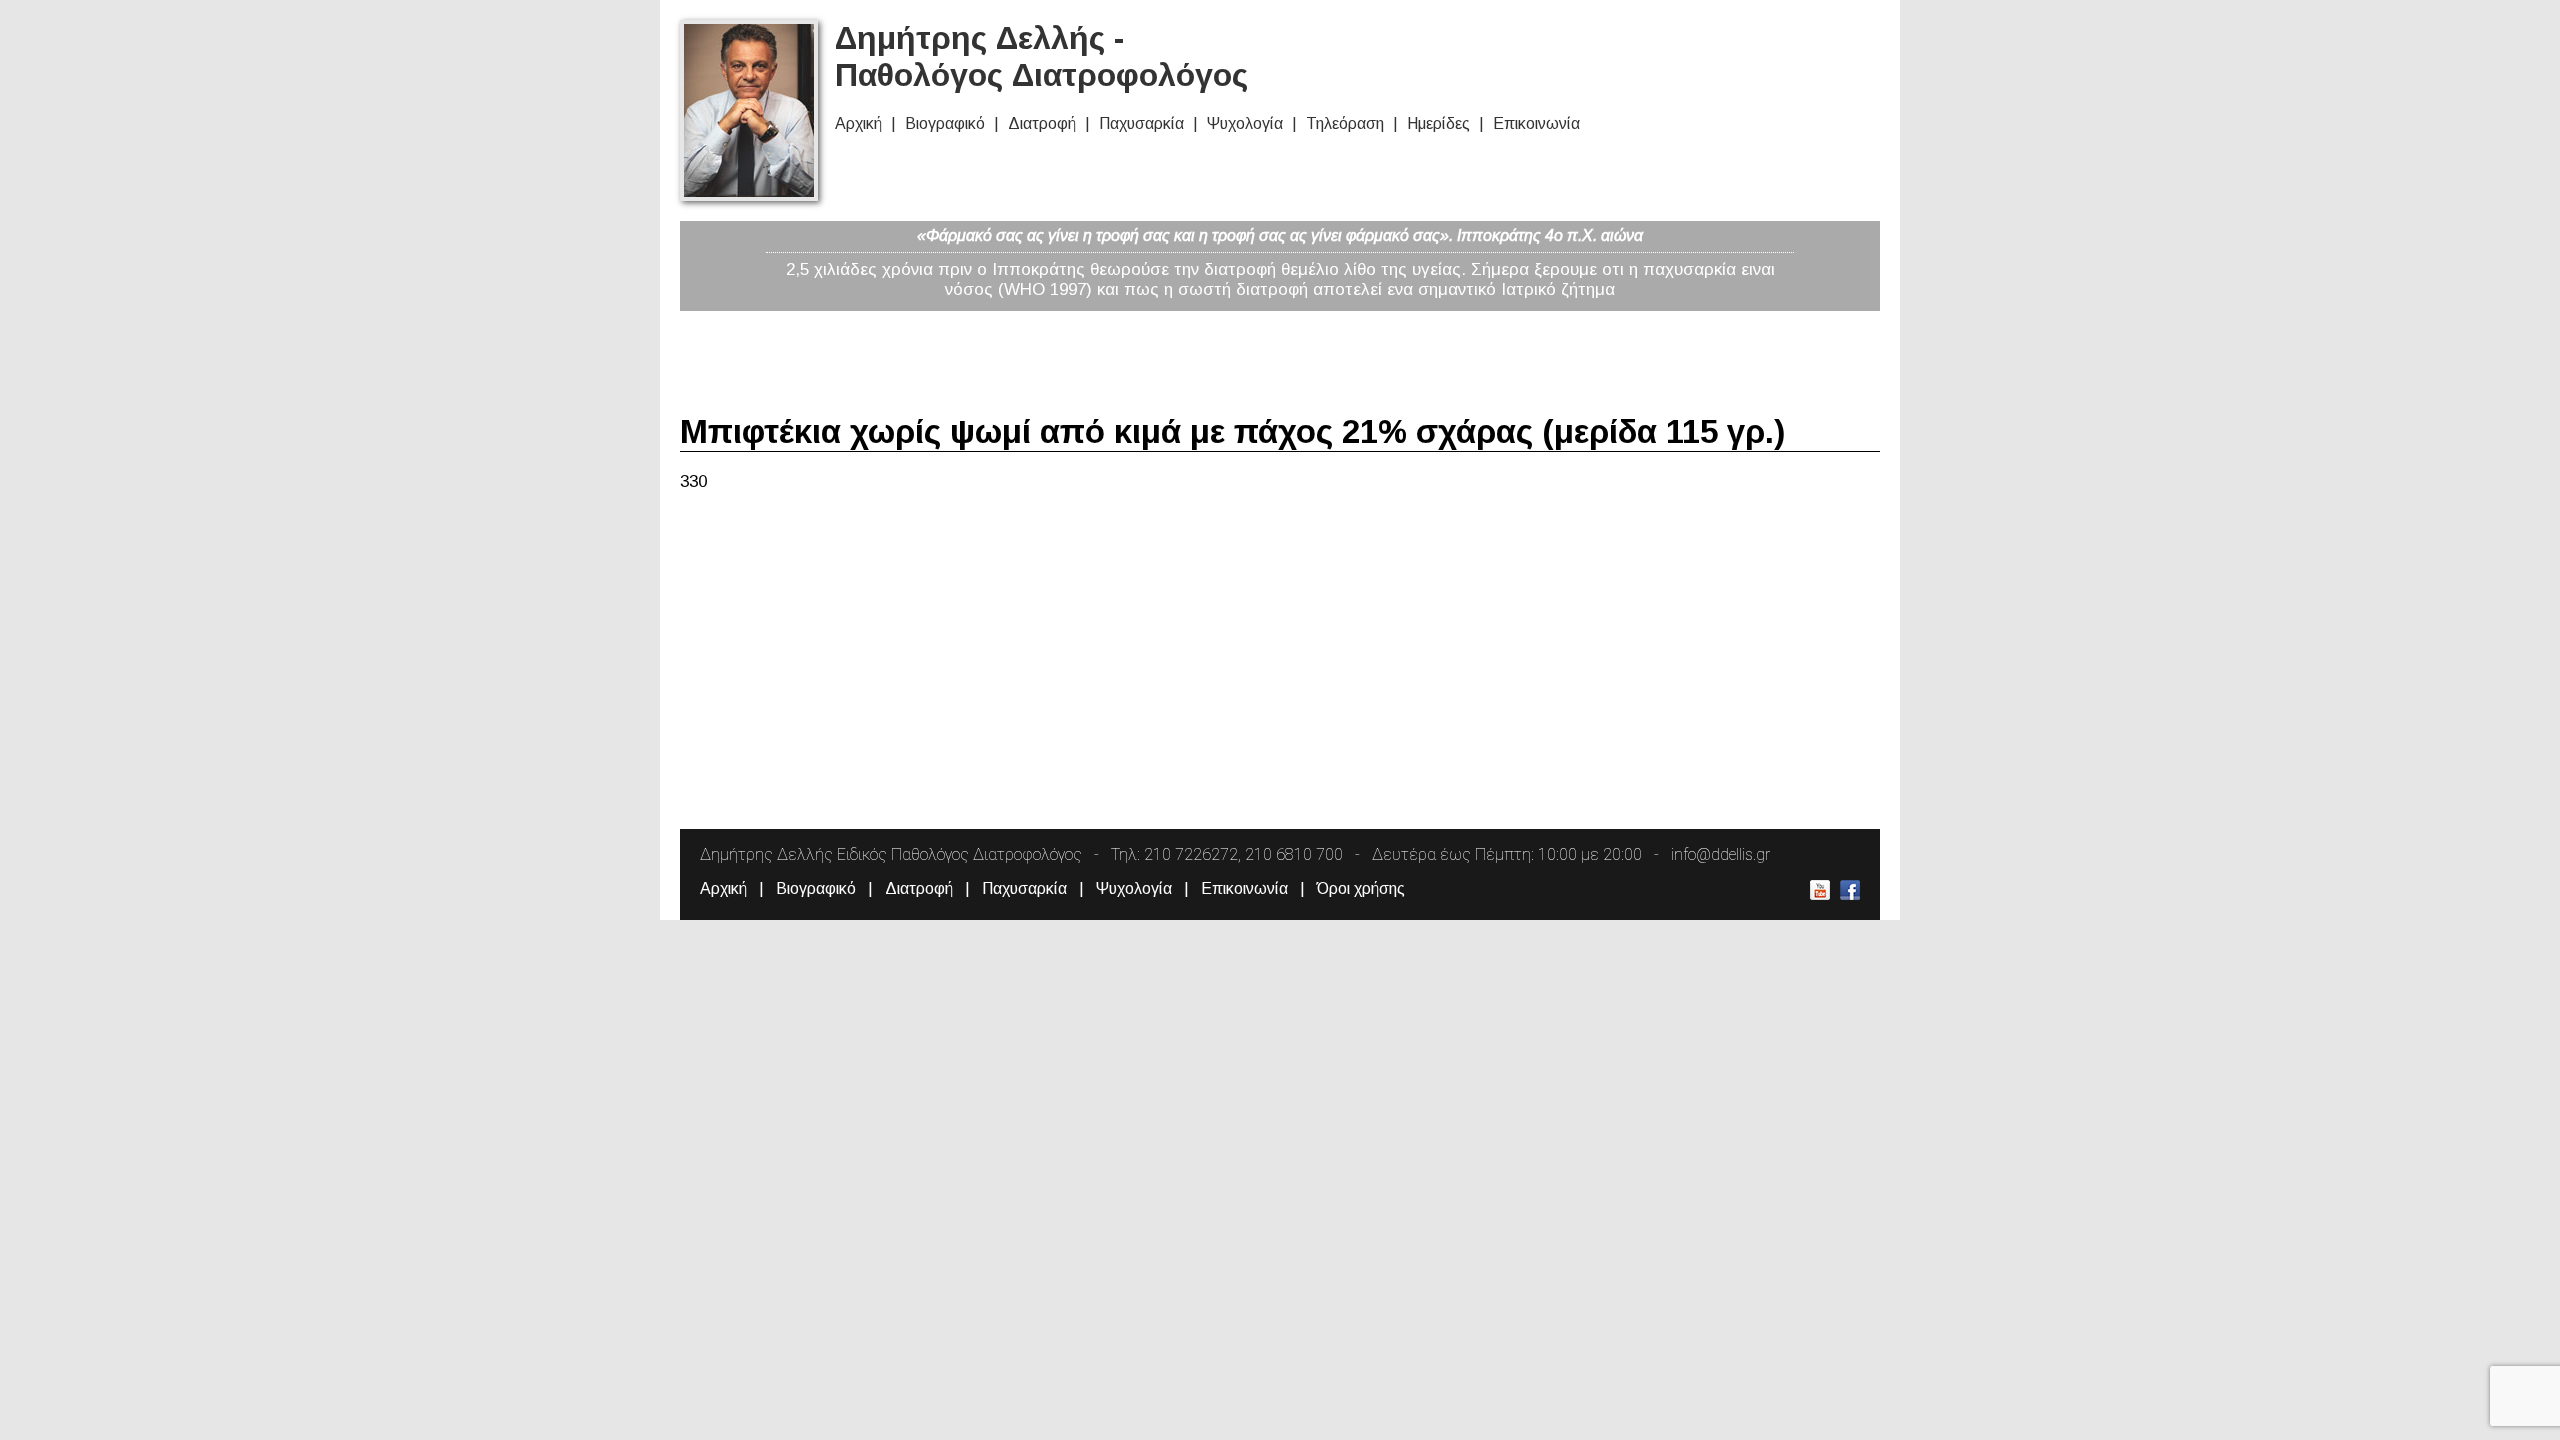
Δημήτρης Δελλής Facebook (1850, 890)
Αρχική (858, 123)
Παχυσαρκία (1141, 123)
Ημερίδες (1438, 123)
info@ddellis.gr (1720, 854)
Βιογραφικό (945, 123)
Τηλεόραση (1345, 123)
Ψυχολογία (1245, 123)
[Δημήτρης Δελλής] (749, 195)
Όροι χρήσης (1361, 888)
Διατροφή (1042, 123)
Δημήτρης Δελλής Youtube (1820, 890)
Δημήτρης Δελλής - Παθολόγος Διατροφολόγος (1041, 56)
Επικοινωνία (1536, 123)
